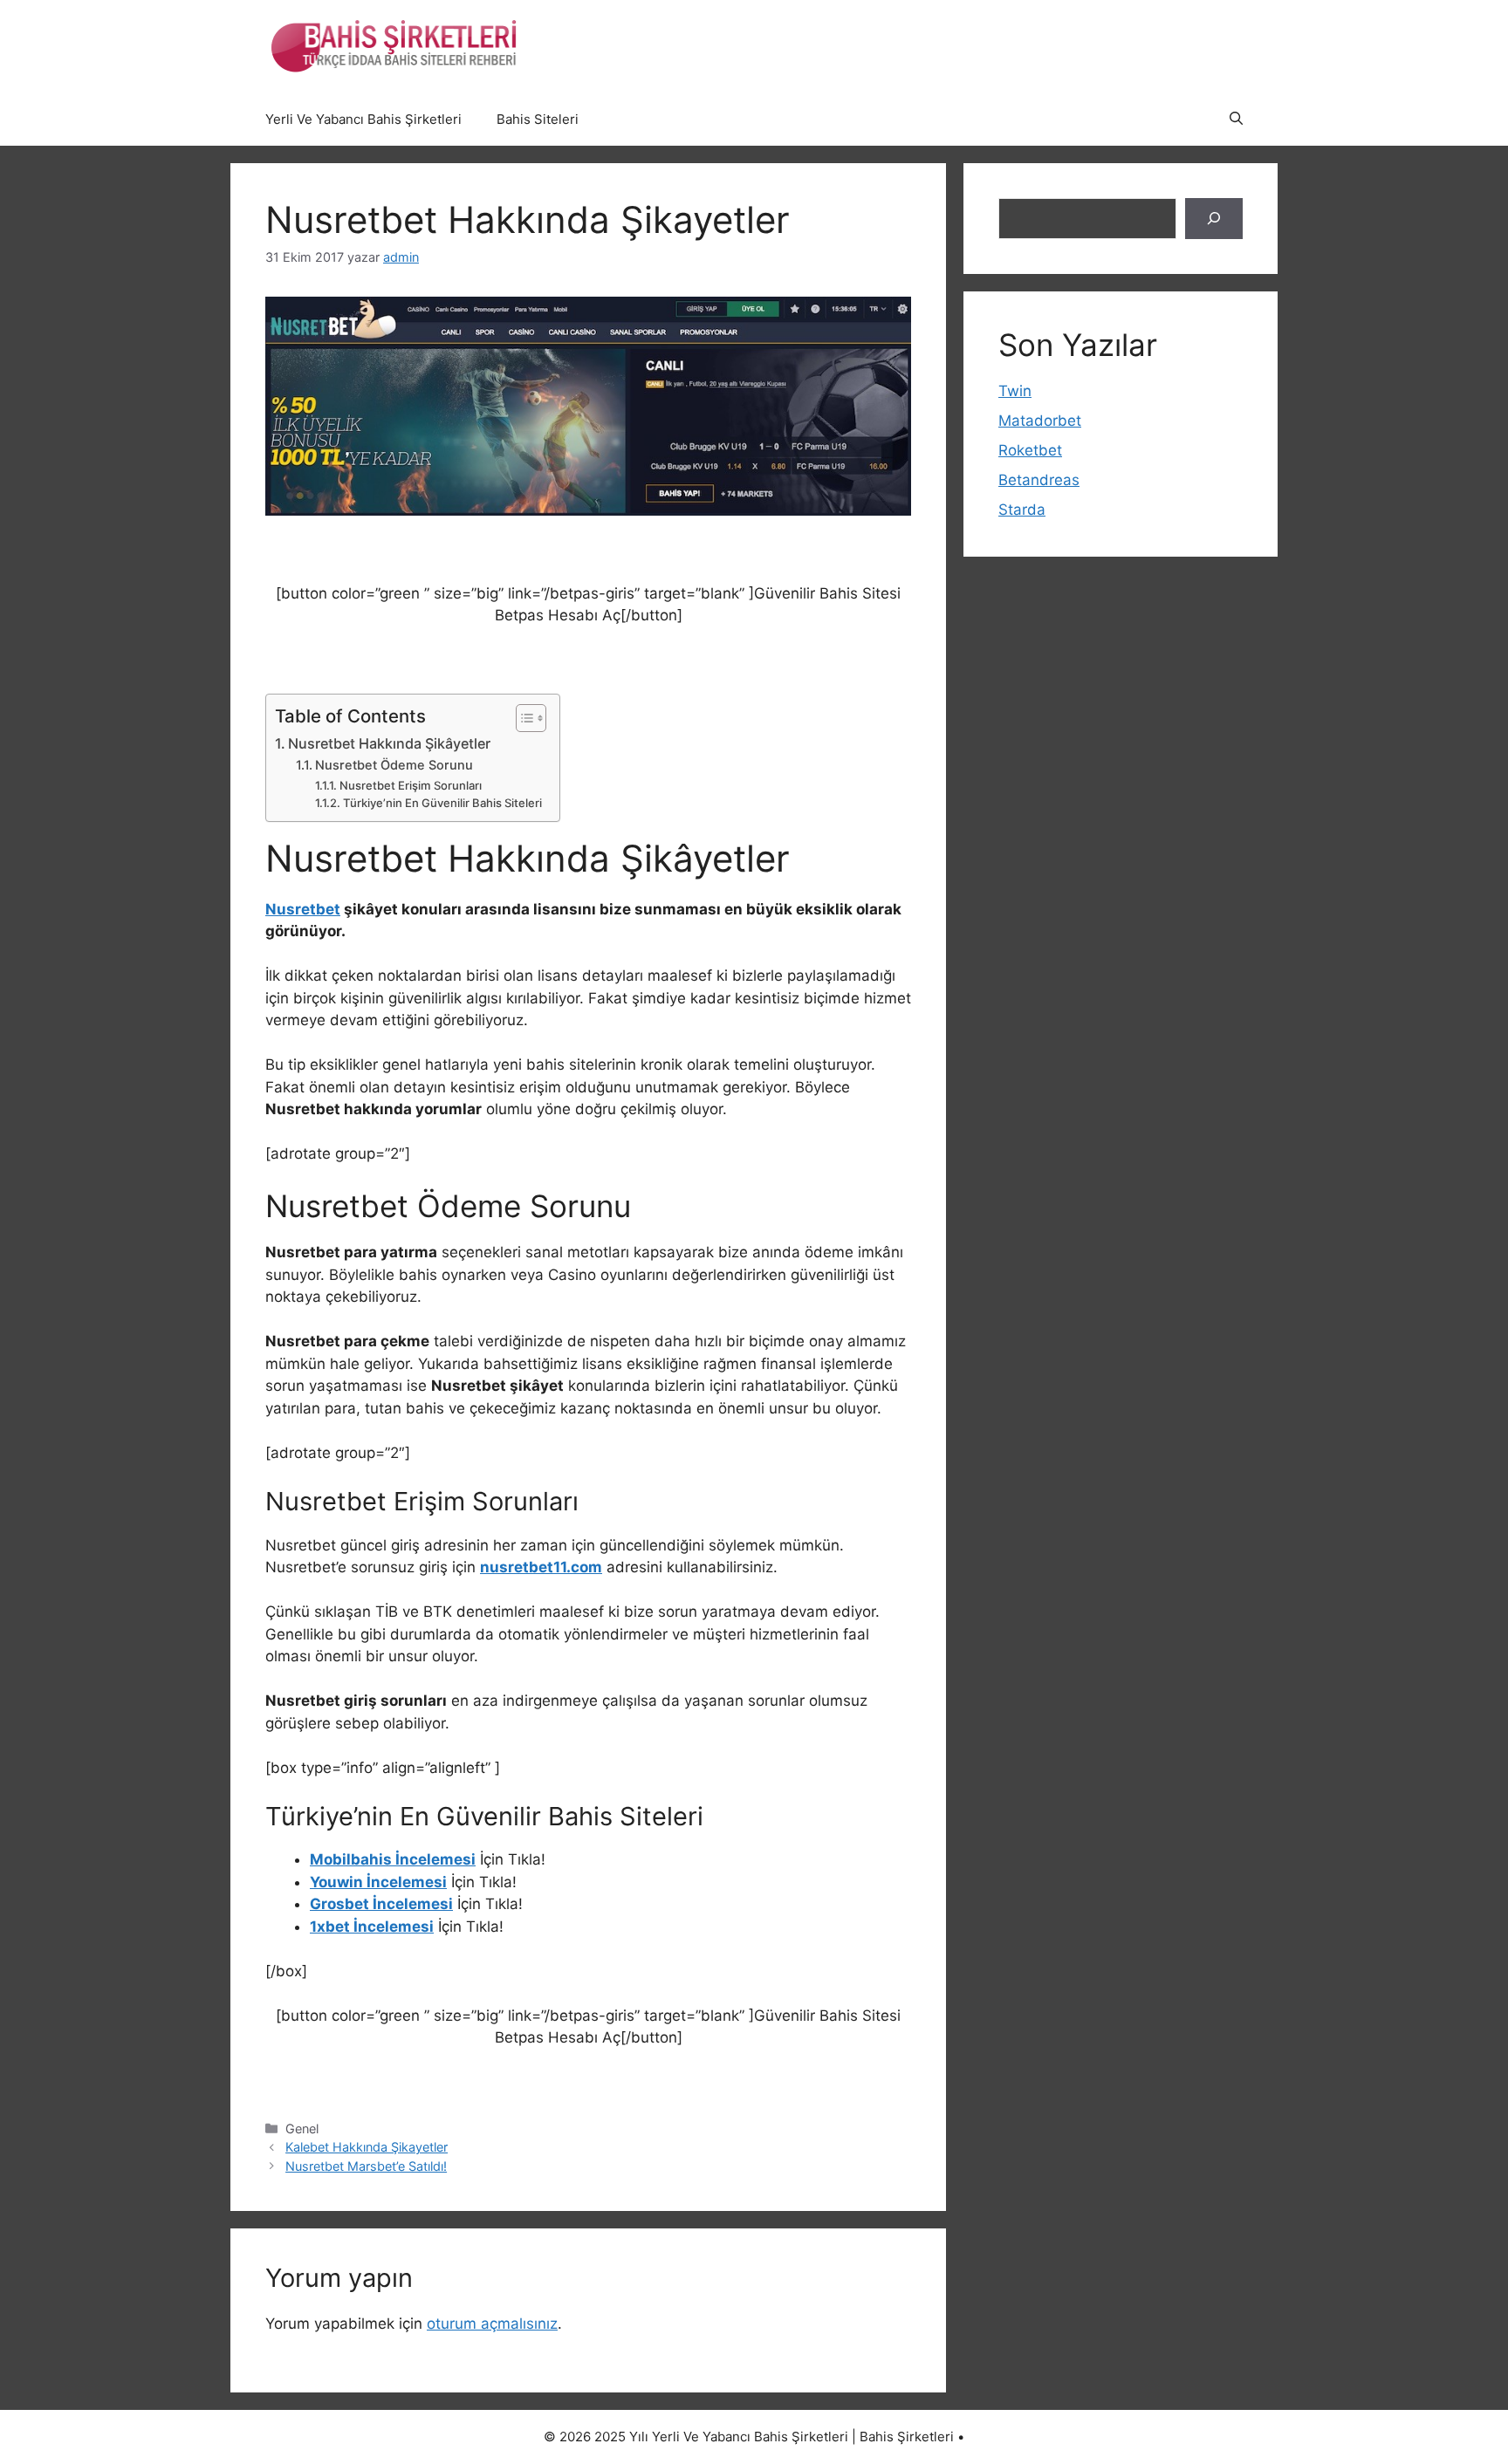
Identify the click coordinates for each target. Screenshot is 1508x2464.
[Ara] (1214, 219)
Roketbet (1030, 450)
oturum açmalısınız (492, 2324)
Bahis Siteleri (538, 119)
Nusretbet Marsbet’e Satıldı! (366, 2166)
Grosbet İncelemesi (381, 1904)
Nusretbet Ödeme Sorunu (394, 765)
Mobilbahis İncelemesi (393, 1859)
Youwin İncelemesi (378, 1882)
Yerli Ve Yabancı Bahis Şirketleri (363, 119)
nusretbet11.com (541, 1567)
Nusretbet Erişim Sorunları (411, 785)
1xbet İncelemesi (372, 1927)
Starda (1022, 510)
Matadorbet (1040, 421)
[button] (1236, 120)
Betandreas (1039, 480)
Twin (1015, 391)
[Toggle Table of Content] (522, 718)
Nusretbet (303, 909)
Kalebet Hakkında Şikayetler (367, 2147)
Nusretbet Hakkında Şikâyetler (389, 743)
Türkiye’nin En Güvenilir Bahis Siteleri (442, 803)
